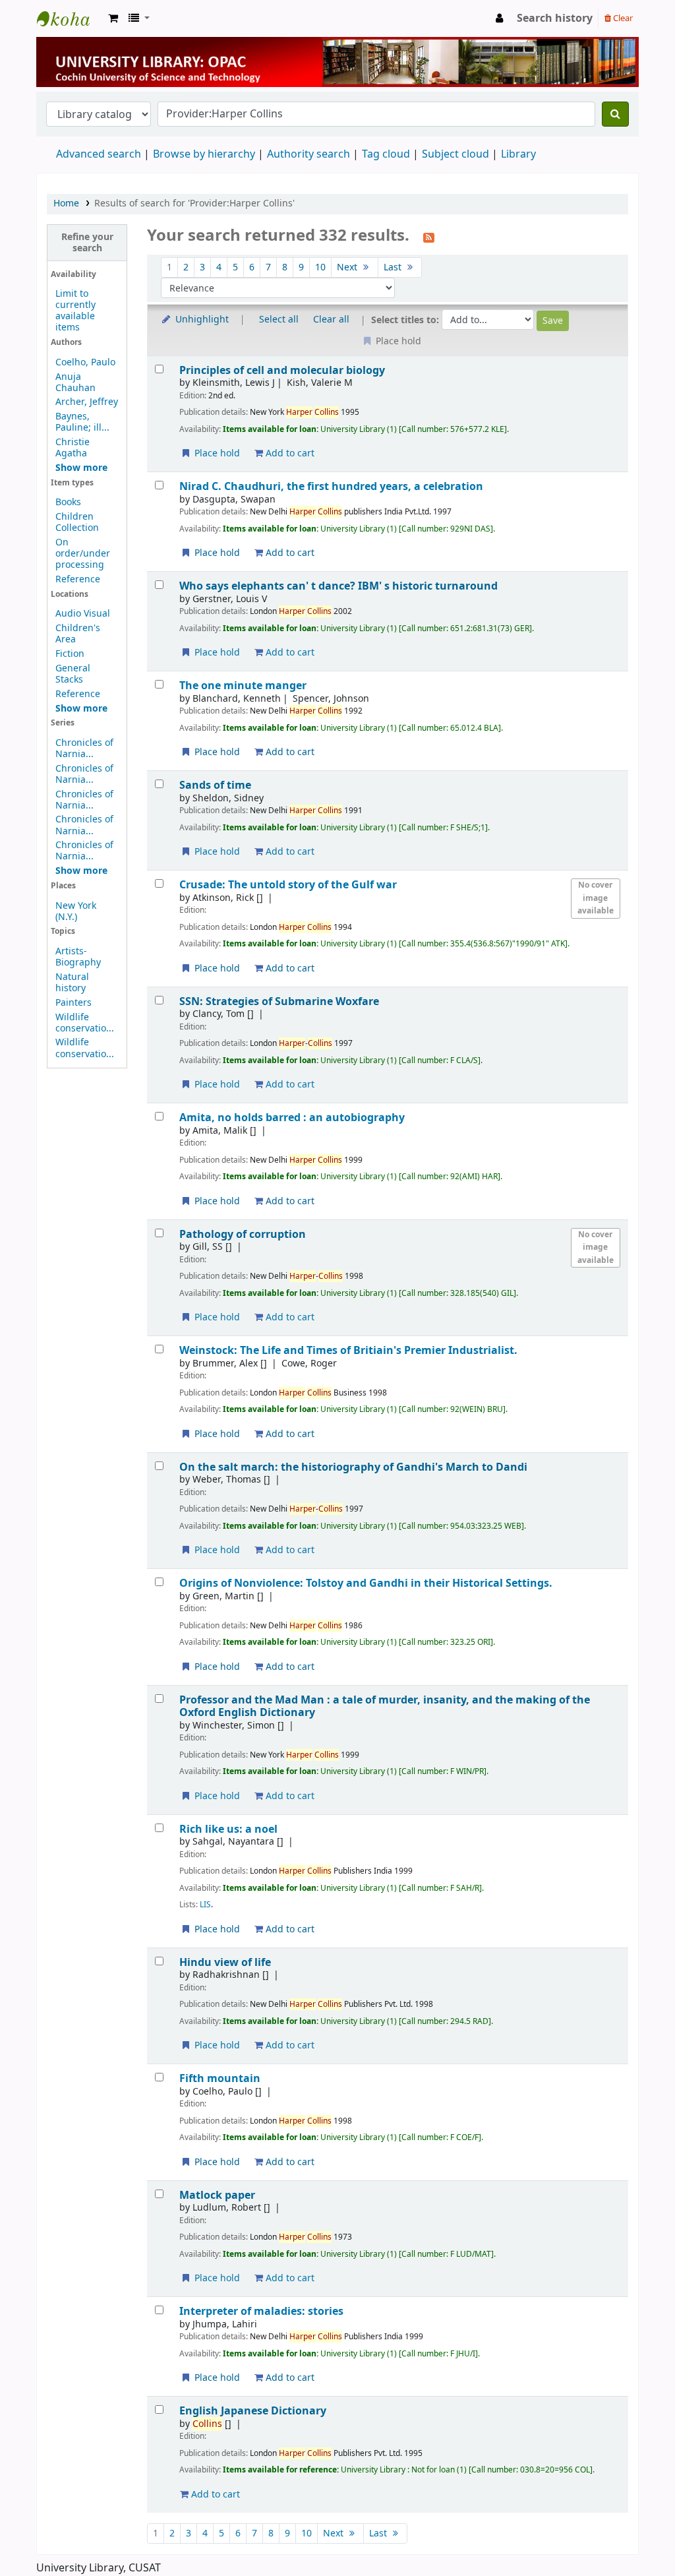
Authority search (308, 154)
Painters (73, 1003)
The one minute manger (243, 686)
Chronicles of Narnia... (84, 749)
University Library (70, 18)
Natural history (72, 983)
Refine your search (87, 243)
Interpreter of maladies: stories (261, 2311)
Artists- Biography (78, 957)
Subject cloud (455, 154)
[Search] (615, 114)
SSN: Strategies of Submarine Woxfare (279, 1001)
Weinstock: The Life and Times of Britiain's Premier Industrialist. (348, 1350)
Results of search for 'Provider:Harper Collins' (194, 203)
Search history (555, 18)
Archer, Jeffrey (87, 402)
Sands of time (215, 785)
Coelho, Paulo (85, 362)
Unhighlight (201, 320)
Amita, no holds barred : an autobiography (292, 1118)
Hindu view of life (225, 1962)
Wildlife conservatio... (85, 1023)
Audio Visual (83, 614)
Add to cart (289, 453)
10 (320, 267)
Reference (78, 579)
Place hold (216, 453)
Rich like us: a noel (228, 1829)
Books (68, 502)
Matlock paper (217, 2195)
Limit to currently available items (75, 311)
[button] (113, 18)
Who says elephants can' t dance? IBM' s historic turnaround (338, 586)
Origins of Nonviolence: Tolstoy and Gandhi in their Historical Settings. (366, 1583)
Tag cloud (386, 154)
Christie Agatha (73, 448)
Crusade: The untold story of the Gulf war (288, 885)
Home (66, 203)
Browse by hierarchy (204, 154)
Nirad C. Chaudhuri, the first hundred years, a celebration (331, 486)
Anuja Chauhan (75, 383)
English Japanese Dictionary (253, 2411)
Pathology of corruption (243, 1234)
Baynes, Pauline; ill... (82, 422)
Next (348, 267)
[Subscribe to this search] (429, 237)
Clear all (331, 320)
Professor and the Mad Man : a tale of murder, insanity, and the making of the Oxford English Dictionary (385, 1706)
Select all (279, 320)
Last (394, 267)
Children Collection (77, 522)
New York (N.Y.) (76, 911)
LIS (205, 1905)
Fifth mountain (220, 2078)
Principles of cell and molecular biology (282, 370)
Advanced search (99, 154)
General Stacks (73, 674)
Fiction (70, 654)
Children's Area (78, 634)
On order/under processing (83, 554)
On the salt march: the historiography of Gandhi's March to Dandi (353, 1467)
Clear (622, 18)
